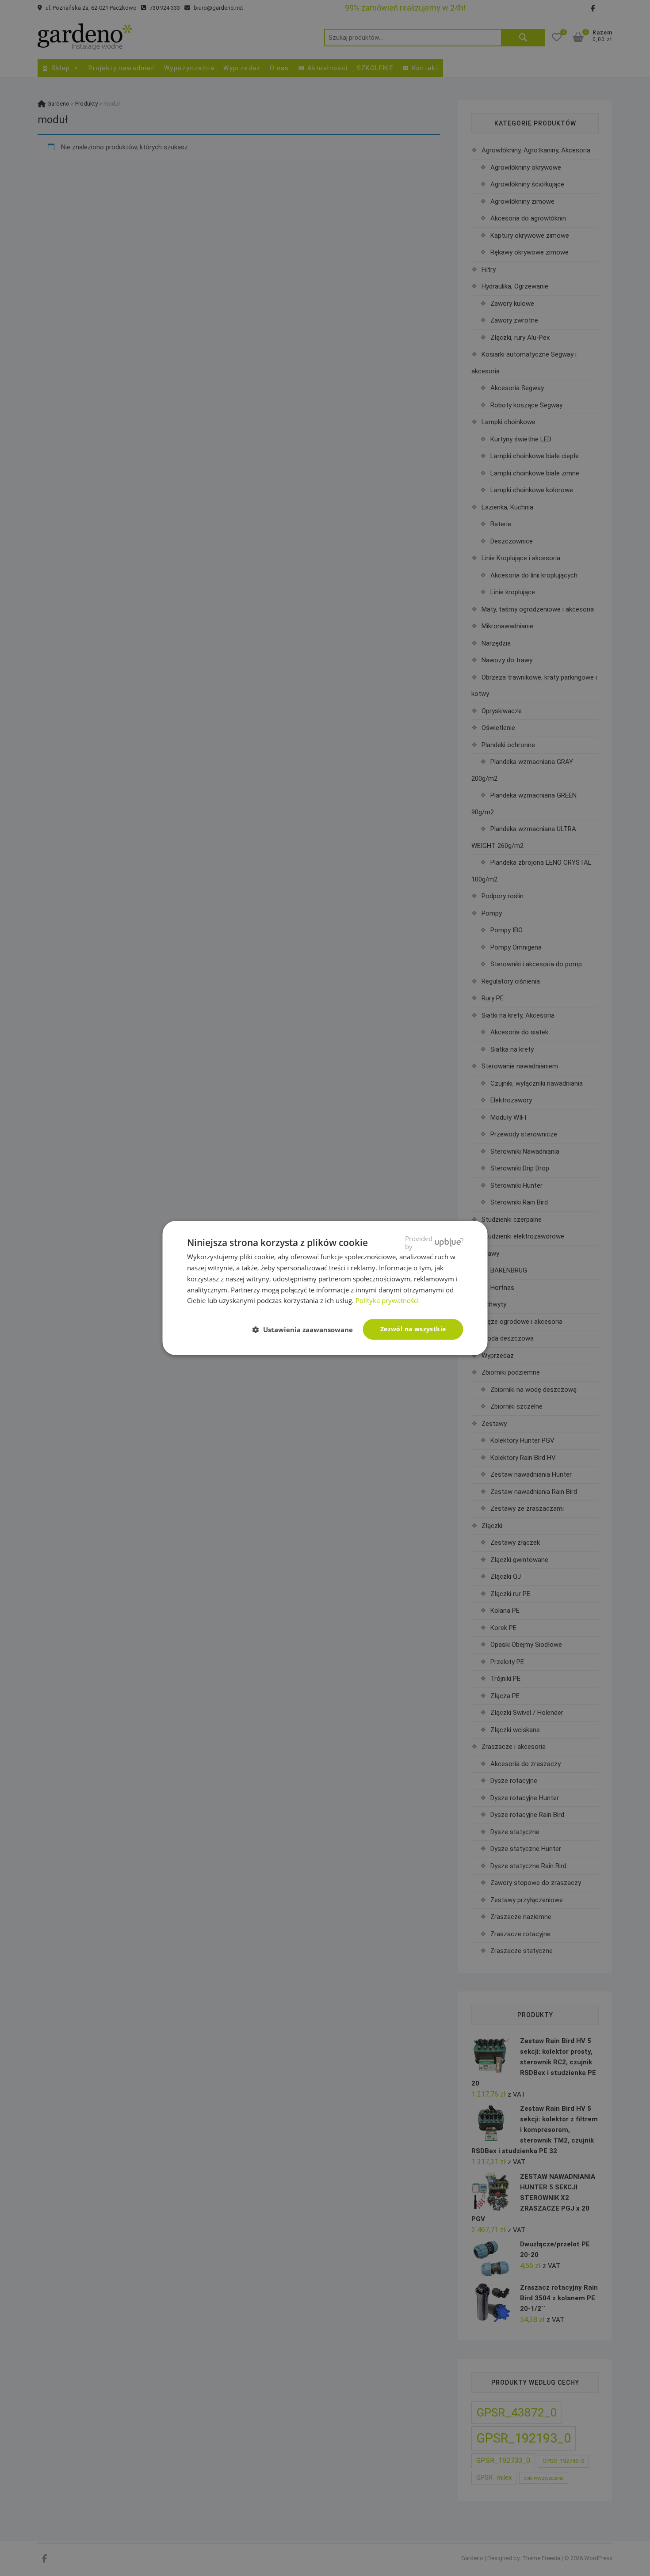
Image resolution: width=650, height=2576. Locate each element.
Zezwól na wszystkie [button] (413, 1329)
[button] (306, 1330)
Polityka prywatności (387, 1300)
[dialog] (325, 1288)
